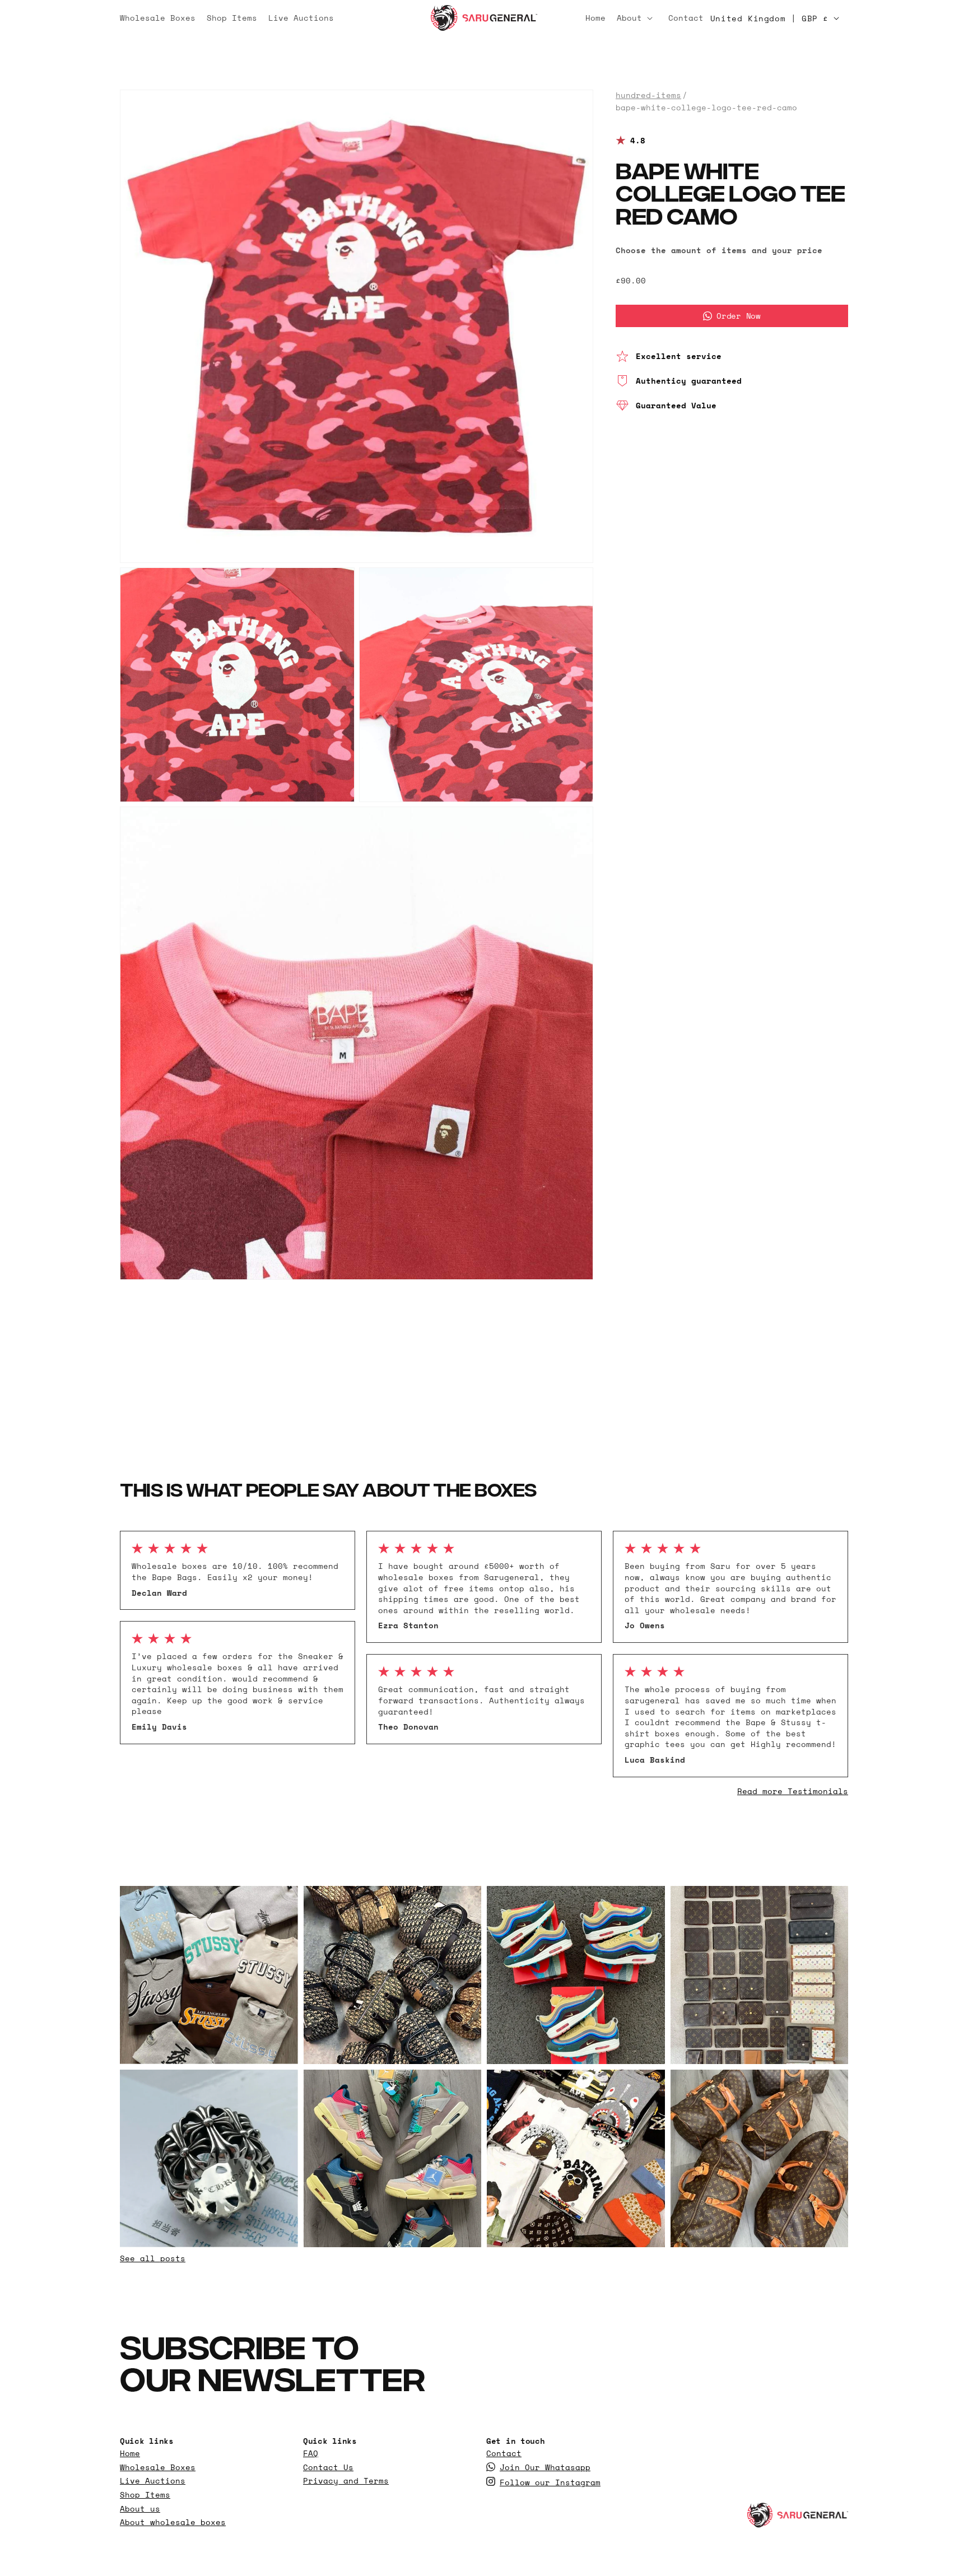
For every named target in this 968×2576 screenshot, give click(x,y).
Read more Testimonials (793, 1791)
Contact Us (328, 2467)
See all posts (153, 2258)
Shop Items (145, 2495)
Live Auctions (153, 2481)
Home (130, 2453)
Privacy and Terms (346, 2481)
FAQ (311, 2453)
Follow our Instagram (550, 2482)
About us (140, 2509)
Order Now (738, 316)
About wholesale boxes (173, 2522)
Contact (504, 2453)
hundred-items (648, 95)
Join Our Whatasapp (545, 2467)
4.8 (638, 141)
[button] (637, 18)
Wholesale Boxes (158, 2467)
